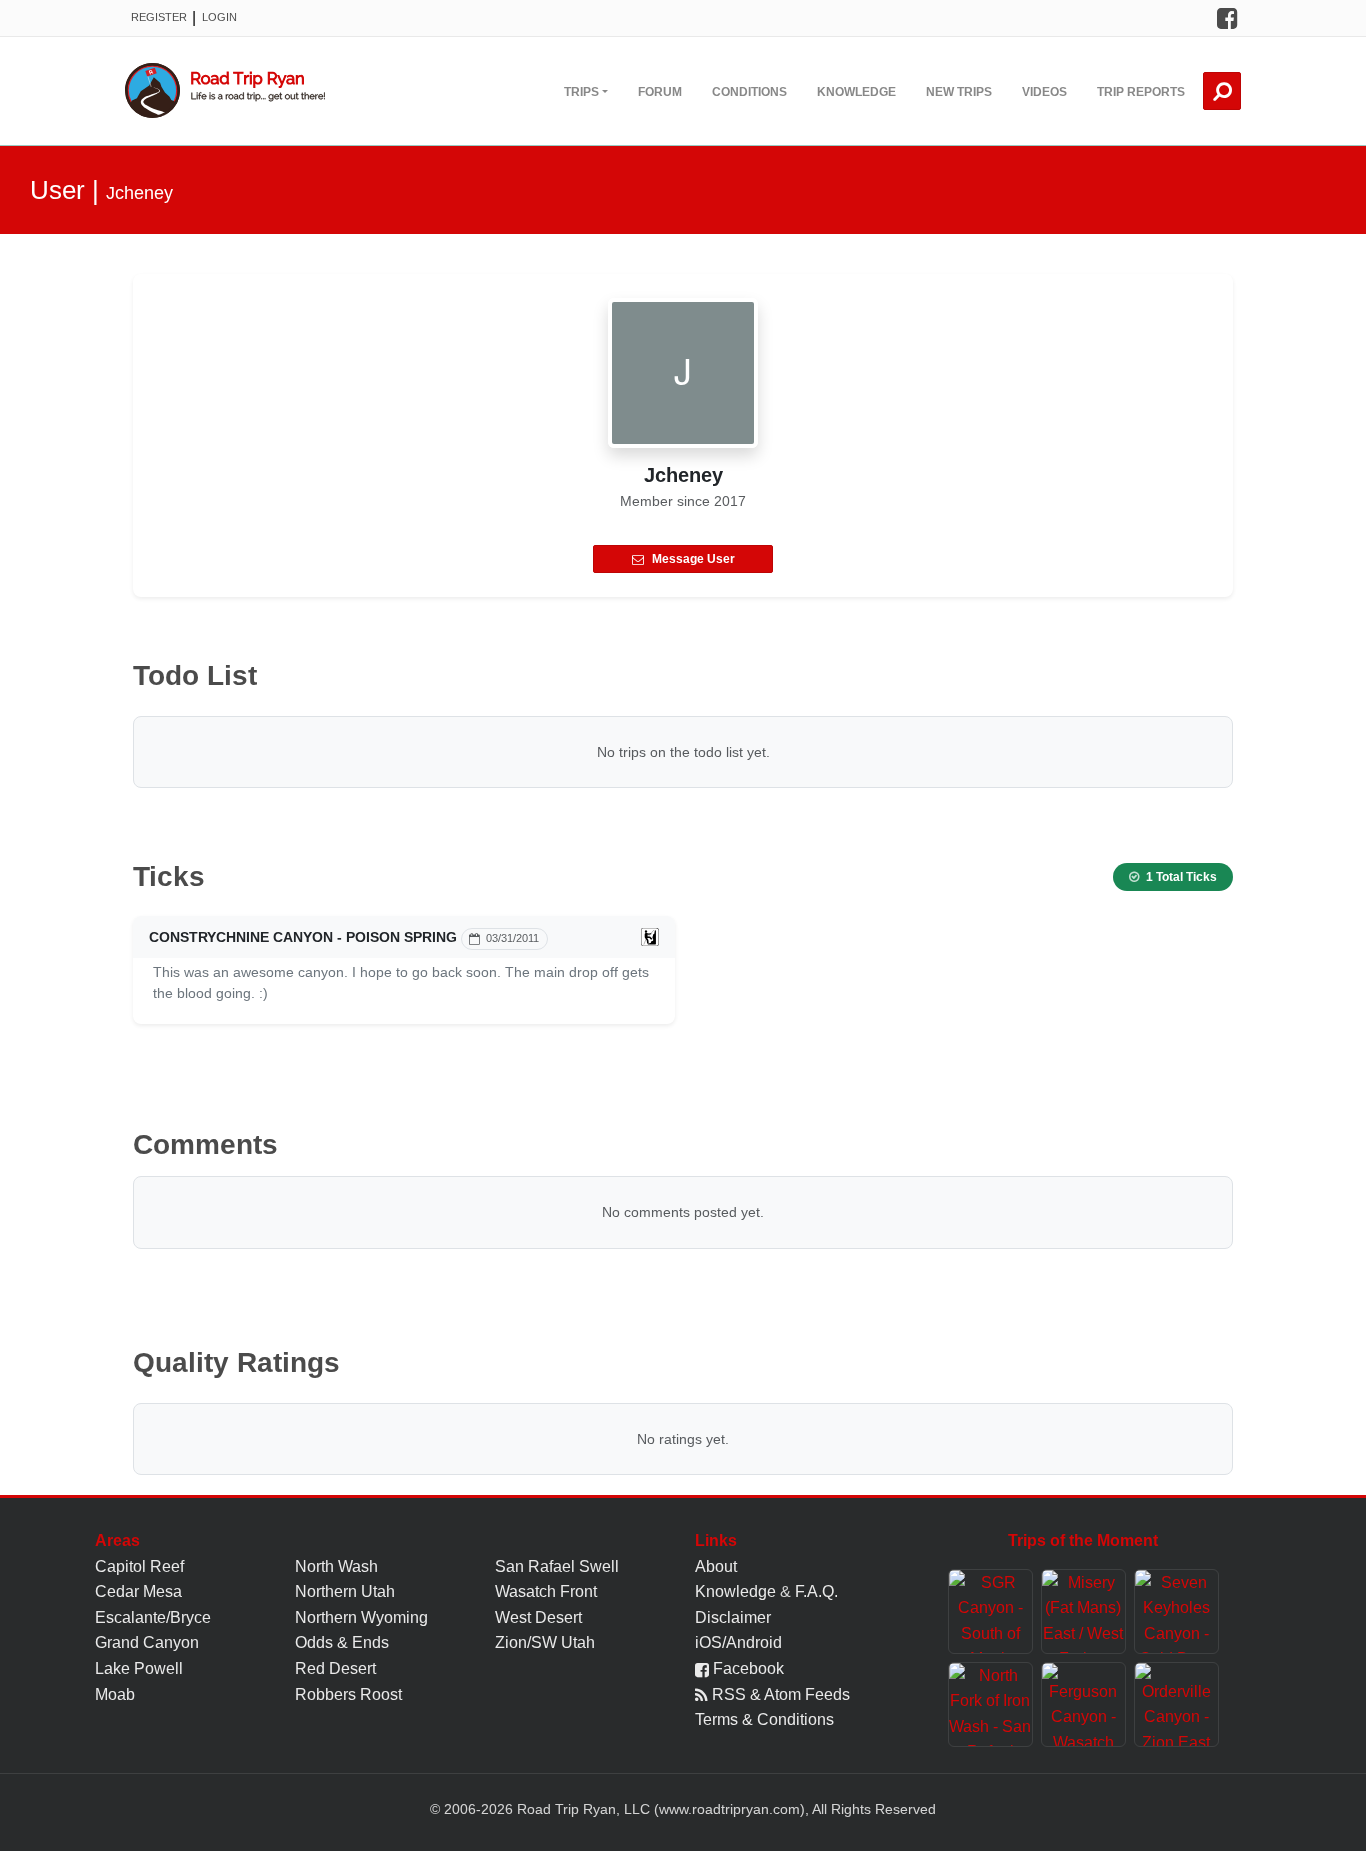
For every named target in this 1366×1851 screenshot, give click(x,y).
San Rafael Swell (557, 1566)
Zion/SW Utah (545, 1642)
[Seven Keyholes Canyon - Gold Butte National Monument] (1176, 1611)
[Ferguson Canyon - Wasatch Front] (1083, 1704)
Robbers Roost (348, 1694)
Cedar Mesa (138, 1591)
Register (159, 17)
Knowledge (856, 92)
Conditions (749, 92)
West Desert (538, 1617)
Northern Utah (345, 1591)
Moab (115, 1694)
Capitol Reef (139, 1566)
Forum (660, 92)
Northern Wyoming (361, 1617)
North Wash (336, 1566)
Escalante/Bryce (153, 1617)
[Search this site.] (1222, 91)
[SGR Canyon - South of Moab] (990, 1611)
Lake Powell (139, 1668)
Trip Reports (1141, 92)
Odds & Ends (342, 1642)
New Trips (959, 92)
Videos (1044, 92)
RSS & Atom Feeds (779, 1694)
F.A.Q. (816, 1591)
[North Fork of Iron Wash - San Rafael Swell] (990, 1704)
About (716, 1566)
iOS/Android (738, 1642)
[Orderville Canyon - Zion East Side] (1176, 1704)
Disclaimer (733, 1617)
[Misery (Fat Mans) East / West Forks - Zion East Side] (1083, 1611)
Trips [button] (581, 92)
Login (219, 17)
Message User (693, 559)
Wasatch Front (546, 1591)
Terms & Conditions (764, 1719)
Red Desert (335, 1668)
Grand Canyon (147, 1642)
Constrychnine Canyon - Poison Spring (303, 937)
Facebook (746, 1668)
